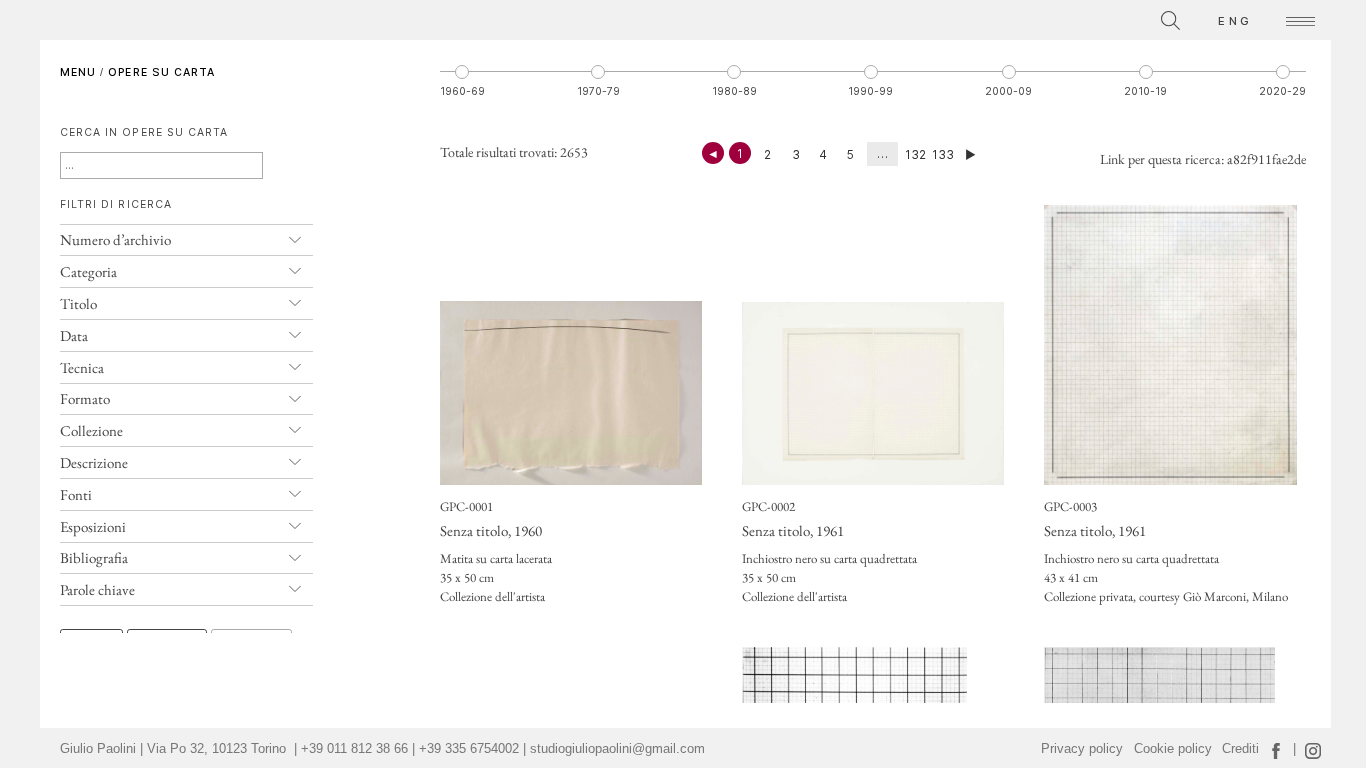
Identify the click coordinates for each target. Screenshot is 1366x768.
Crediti (1240, 749)
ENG (1235, 21)
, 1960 (491, 530)
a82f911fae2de (1266, 159)
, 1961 (793, 530)
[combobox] (1081, 17)
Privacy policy (1082, 749)
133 (942, 154)
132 (915, 154)
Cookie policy (1173, 749)
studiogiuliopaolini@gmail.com (617, 749)
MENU (78, 72)
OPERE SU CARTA (161, 72)
